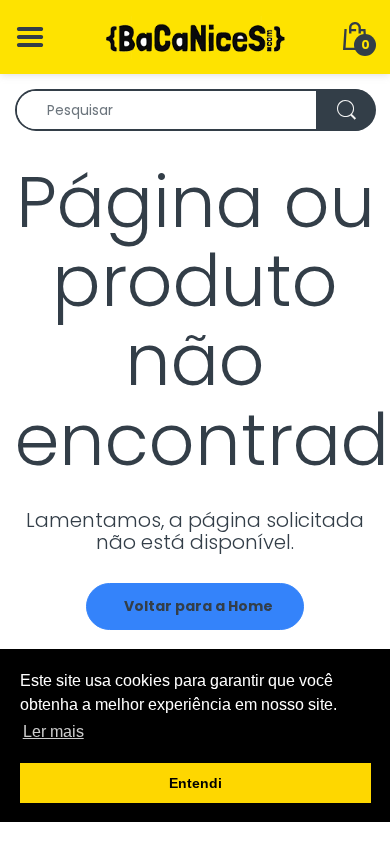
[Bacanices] (195, 36)
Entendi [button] (195, 783)
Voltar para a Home (198, 606)
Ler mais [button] (53, 731)
